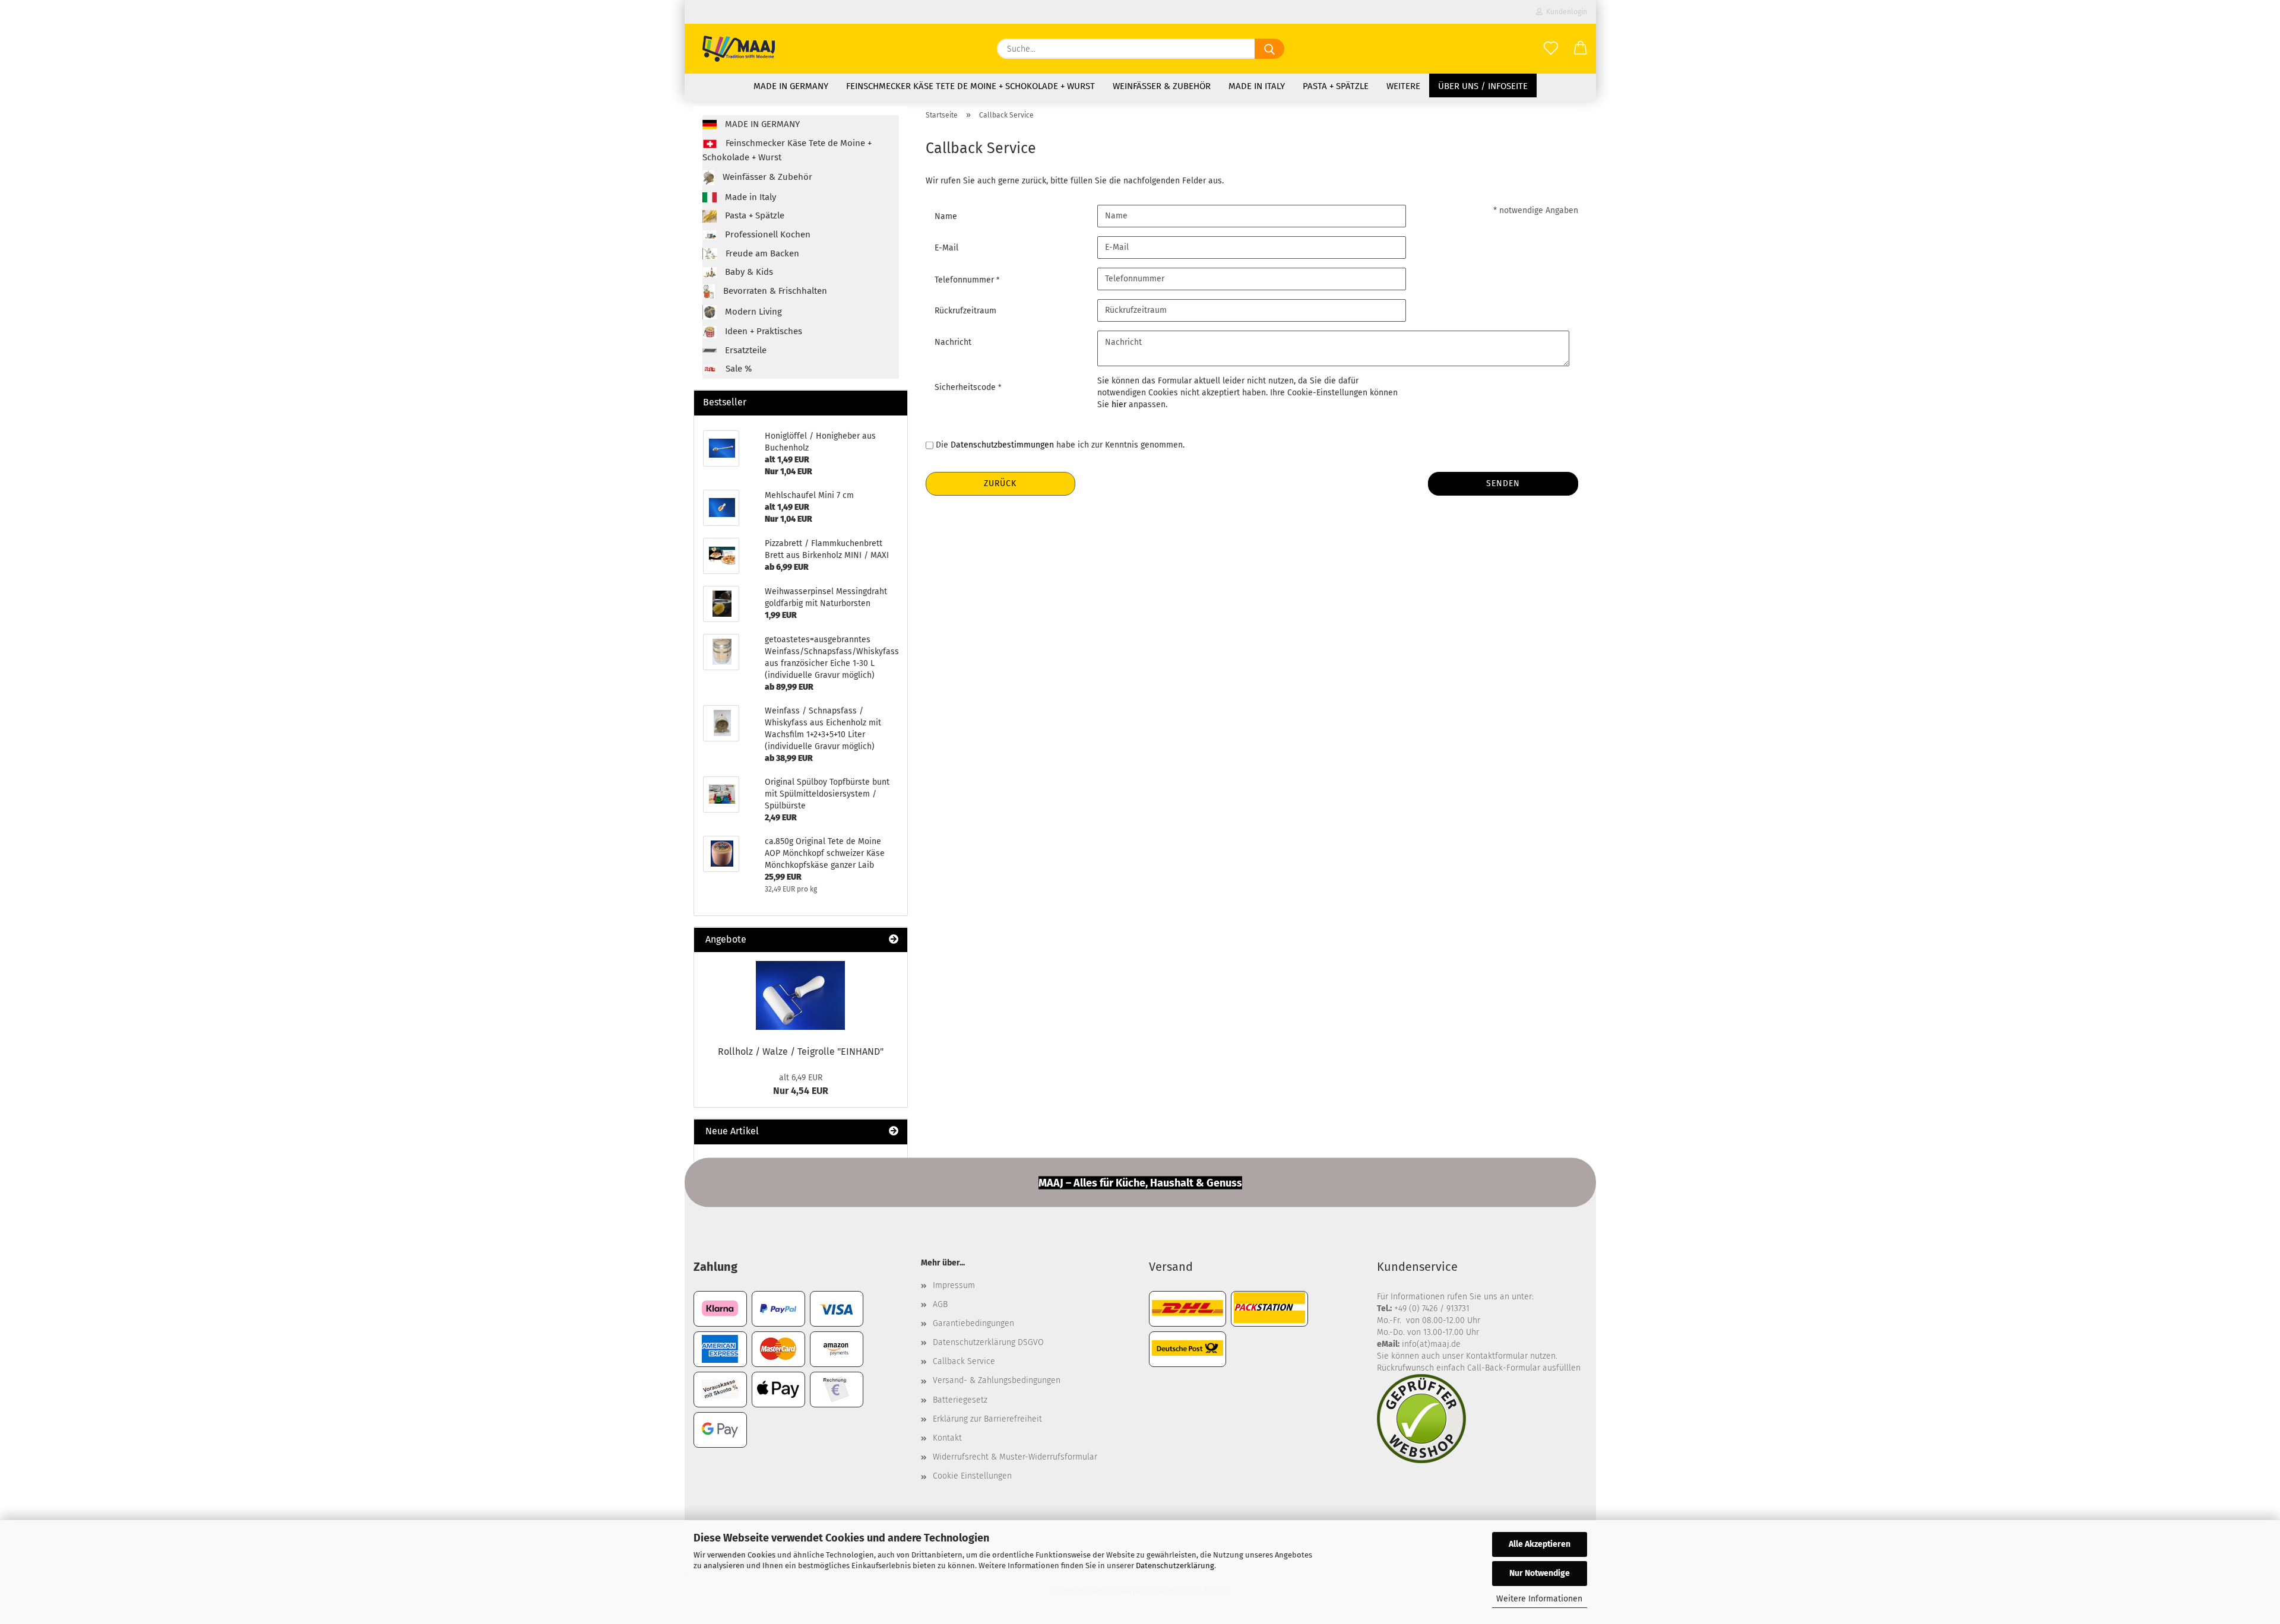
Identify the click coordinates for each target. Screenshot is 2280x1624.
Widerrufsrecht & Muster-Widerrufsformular (1015, 1457)
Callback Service (964, 1361)
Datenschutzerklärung (1175, 1566)
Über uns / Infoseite (1483, 86)
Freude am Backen (761, 253)
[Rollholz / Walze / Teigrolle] (800, 995)
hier (1119, 405)
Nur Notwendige (1540, 1573)
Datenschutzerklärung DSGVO (988, 1342)
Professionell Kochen (767, 234)
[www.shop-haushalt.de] (739, 49)
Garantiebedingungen (973, 1323)
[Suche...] (1269, 49)
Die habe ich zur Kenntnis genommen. (1060, 445)
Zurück (1000, 483)
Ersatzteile (745, 350)
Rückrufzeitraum (965, 311)
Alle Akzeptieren (1540, 1544)
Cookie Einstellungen (972, 1476)
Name (946, 216)
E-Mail (946, 248)
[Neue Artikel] (894, 1132)
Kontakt (947, 1438)
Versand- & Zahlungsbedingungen (997, 1380)
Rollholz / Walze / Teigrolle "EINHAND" (801, 1052)
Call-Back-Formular (1504, 1368)
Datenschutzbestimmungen (1002, 445)
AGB (940, 1304)
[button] (1581, 49)
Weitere (1403, 86)
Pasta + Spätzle (1336, 86)
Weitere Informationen (1539, 1599)
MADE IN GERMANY (791, 86)
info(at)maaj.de (1431, 1344)
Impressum (954, 1285)
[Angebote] (894, 940)
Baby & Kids (748, 272)
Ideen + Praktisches (762, 331)
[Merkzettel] (1551, 49)
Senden (1503, 483)
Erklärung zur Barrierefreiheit (987, 1419)
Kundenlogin (1565, 12)
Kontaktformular (1497, 1356)
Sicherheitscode (966, 387)
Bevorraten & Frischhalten (774, 291)
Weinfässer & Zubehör (1162, 86)
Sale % (737, 369)
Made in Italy (1257, 86)
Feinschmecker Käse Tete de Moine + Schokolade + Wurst (970, 86)
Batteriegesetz (960, 1400)
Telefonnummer (965, 280)
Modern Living (752, 312)
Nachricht (953, 342)
